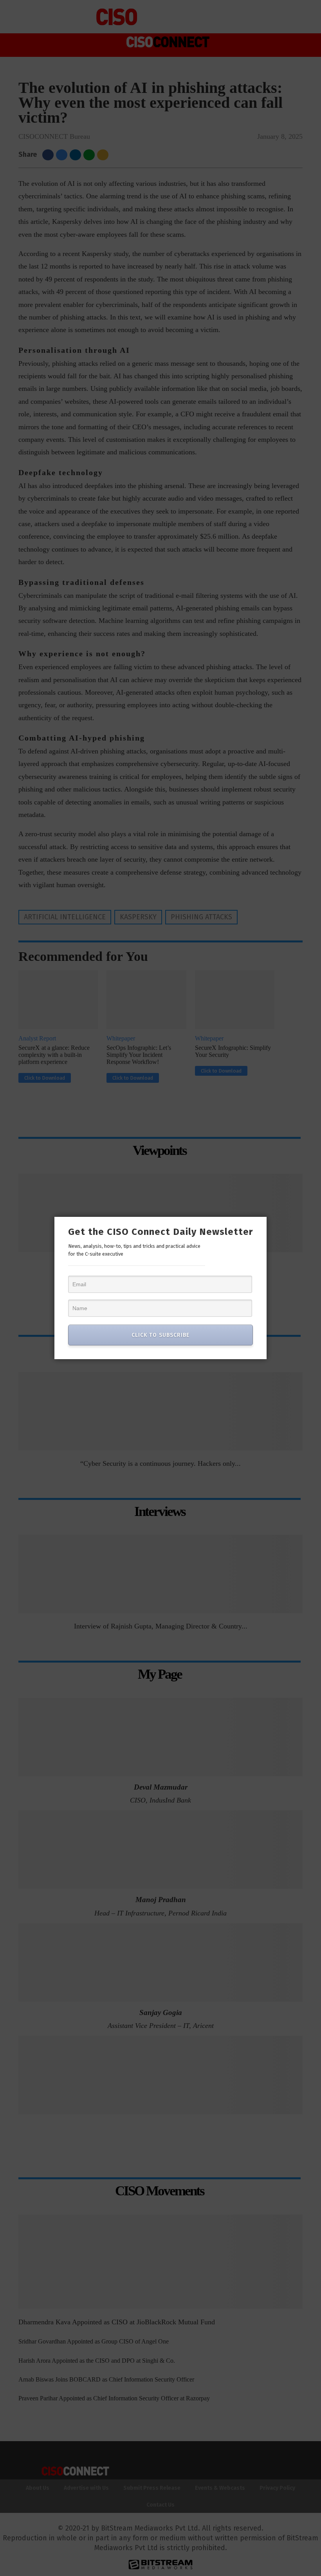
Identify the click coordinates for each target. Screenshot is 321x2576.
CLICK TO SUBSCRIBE (160, 1335)
